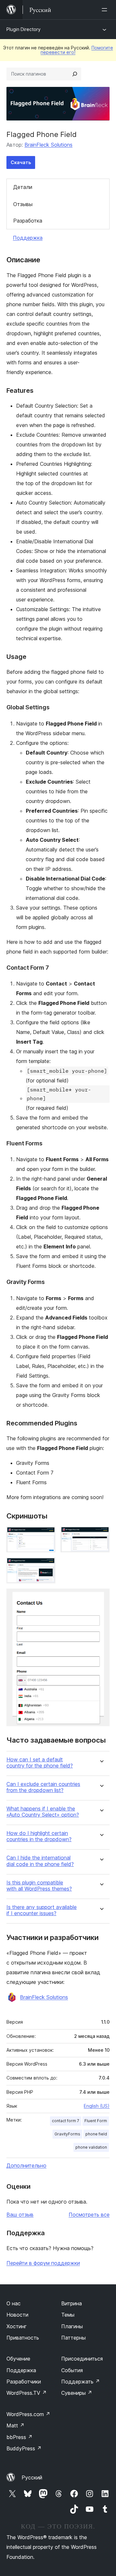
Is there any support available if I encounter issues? (42, 1910)
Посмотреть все (89, 2215)
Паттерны (73, 2338)
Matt (15, 2425)
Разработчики (24, 2382)
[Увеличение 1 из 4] (47, 1535)
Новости (17, 2315)
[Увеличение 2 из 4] (101, 1535)
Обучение (18, 2359)
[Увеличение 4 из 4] (101, 1597)
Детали (23, 187)
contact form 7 (66, 2121)
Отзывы (23, 204)
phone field (96, 2134)
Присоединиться (82, 2359)
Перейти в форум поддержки (43, 2263)
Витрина (72, 2303)
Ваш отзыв (20, 2215)
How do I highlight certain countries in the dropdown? (39, 1836)
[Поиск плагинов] (75, 74)
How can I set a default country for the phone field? (40, 1763)
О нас (14, 2303)
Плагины (72, 2326)
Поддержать (81, 2382)
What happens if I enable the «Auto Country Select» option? (43, 1812)
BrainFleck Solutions (48, 145)
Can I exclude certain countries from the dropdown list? (43, 1787)
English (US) (97, 2106)
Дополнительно (26, 2165)
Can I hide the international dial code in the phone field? (40, 1861)
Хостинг (17, 2326)
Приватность (23, 2338)
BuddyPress (24, 2448)
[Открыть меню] (106, 10)
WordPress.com (28, 2414)
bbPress (19, 2437)
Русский (32, 2477)
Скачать (21, 162)
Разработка (28, 221)
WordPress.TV (27, 2393)
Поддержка (28, 238)
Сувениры (77, 2393)
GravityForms (67, 2134)
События (72, 2370)
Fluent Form (96, 2121)
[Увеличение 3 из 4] (47, 1566)
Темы (68, 2315)
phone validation (91, 2147)
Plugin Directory (24, 29)
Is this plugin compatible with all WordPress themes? (39, 1886)
